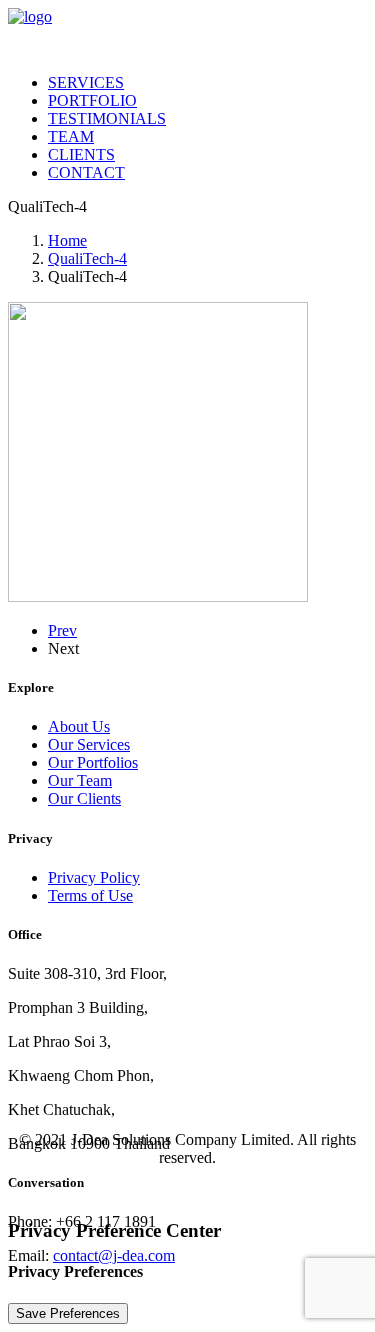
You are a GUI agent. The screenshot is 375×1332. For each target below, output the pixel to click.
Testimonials (107, 118)
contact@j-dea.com (114, 1255)
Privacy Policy (94, 877)
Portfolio (92, 100)
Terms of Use (90, 895)
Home (67, 240)
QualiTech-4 (87, 258)
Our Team (80, 780)
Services (86, 82)
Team (71, 136)
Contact (86, 172)
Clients (81, 154)
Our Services (89, 744)
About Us (79, 726)
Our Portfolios (93, 762)
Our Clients (84, 798)
